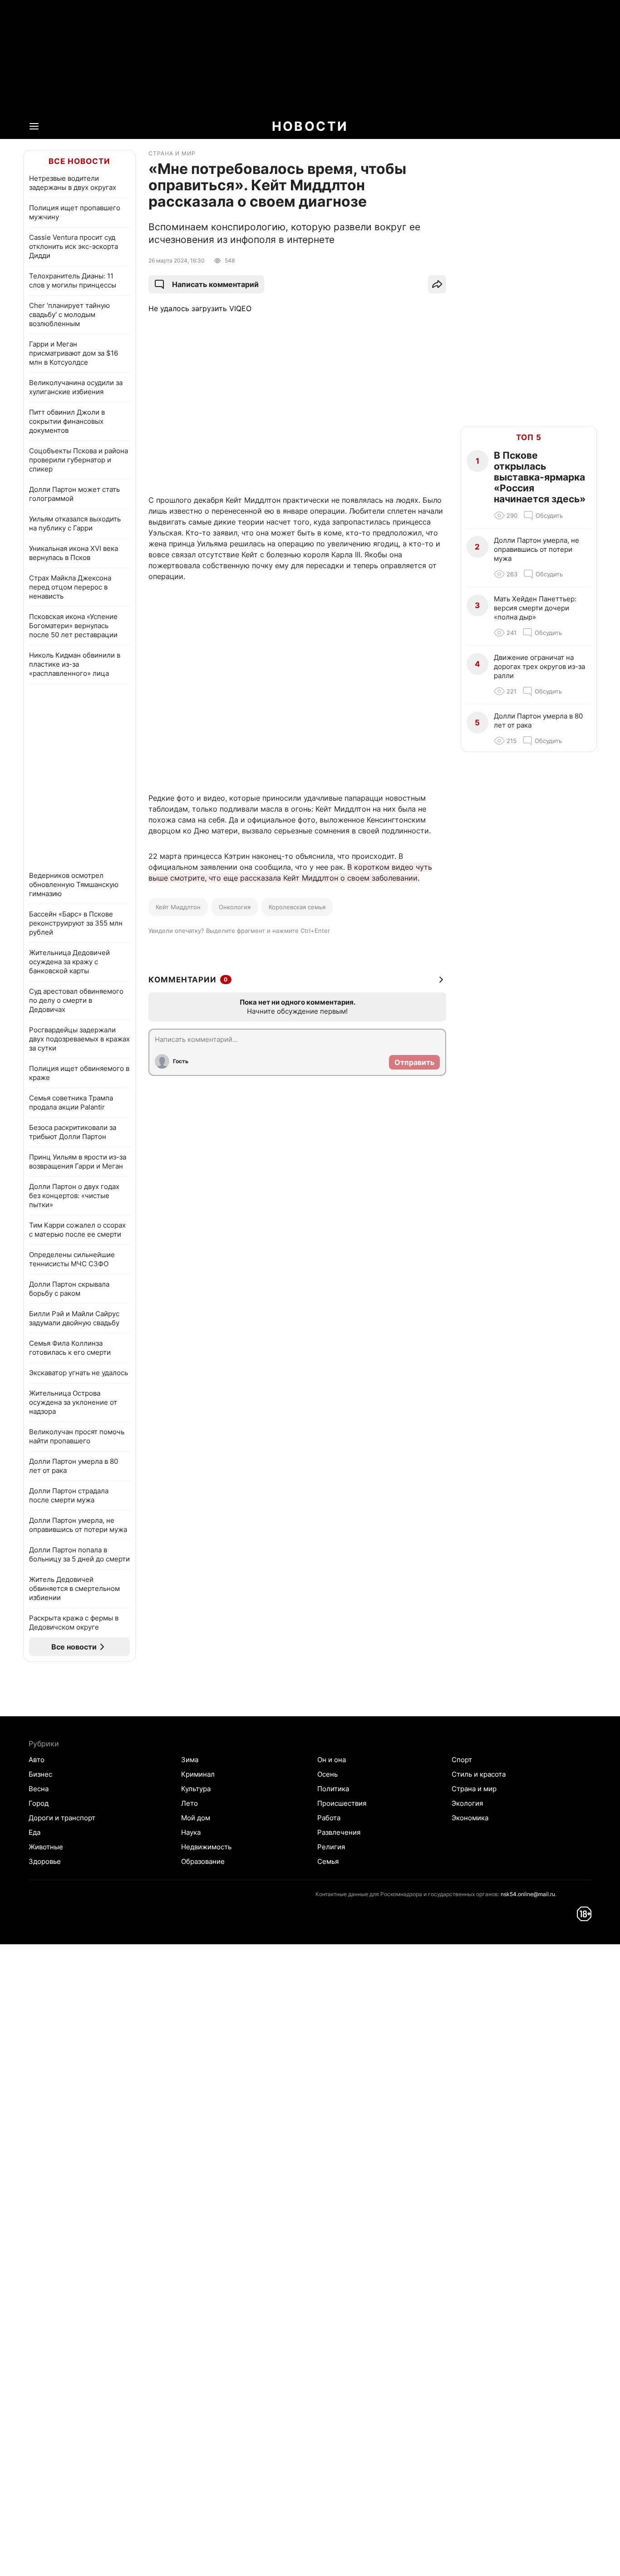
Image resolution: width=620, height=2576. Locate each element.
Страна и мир (474, 1789)
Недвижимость (206, 1847)
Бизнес (40, 1774)
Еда (34, 1832)
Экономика (470, 1818)
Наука (191, 1832)
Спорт (462, 1760)
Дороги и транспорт (62, 1818)
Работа (329, 1818)
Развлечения (339, 1832)
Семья (328, 1861)
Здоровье (45, 1861)
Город (39, 1803)
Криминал (198, 1774)
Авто (37, 1760)
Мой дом (196, 1818)
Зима (190, 1760)
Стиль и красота (479, 1774)
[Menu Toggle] (34, 126)
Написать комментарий (215, 284)
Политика (333, 1789)
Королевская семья (297, 907)
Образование (203, 1861)
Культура (196, 1789)
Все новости (79, 161)
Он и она (332, 1760)
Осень (327, 1774)
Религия (331, 1847)
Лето (189, 1803)
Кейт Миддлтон (178, 907)
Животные (46, 1847)
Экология (467, 1803)
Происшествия (342, 1803)
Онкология (235, 907)
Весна (39, 1789)
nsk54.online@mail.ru (528, 1894)
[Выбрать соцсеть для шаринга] (437, 284)
